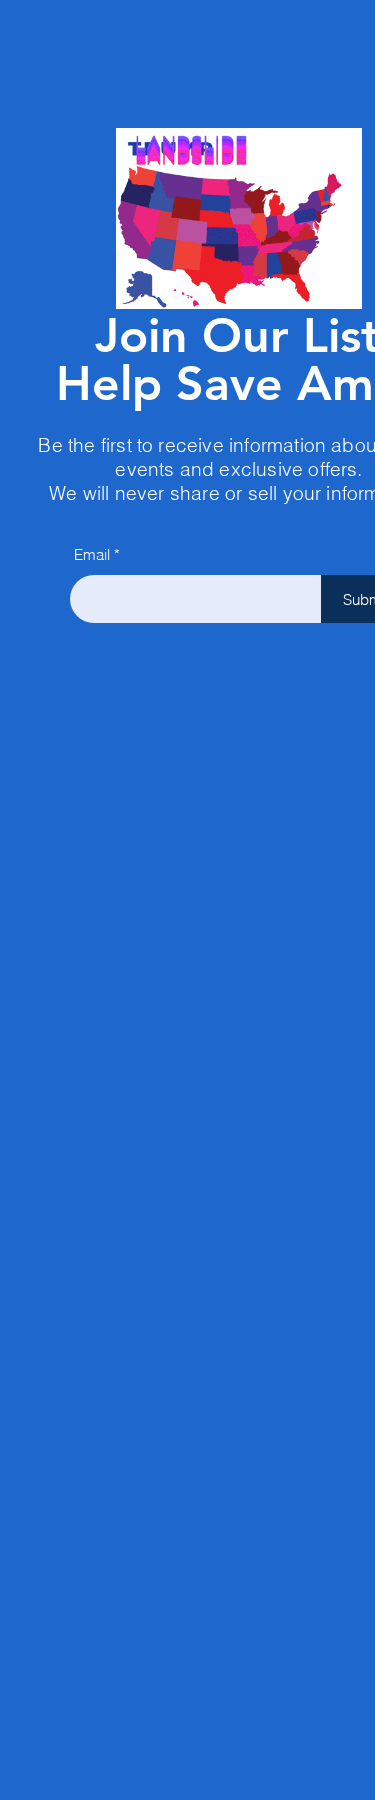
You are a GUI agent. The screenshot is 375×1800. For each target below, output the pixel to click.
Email (92, 554)
